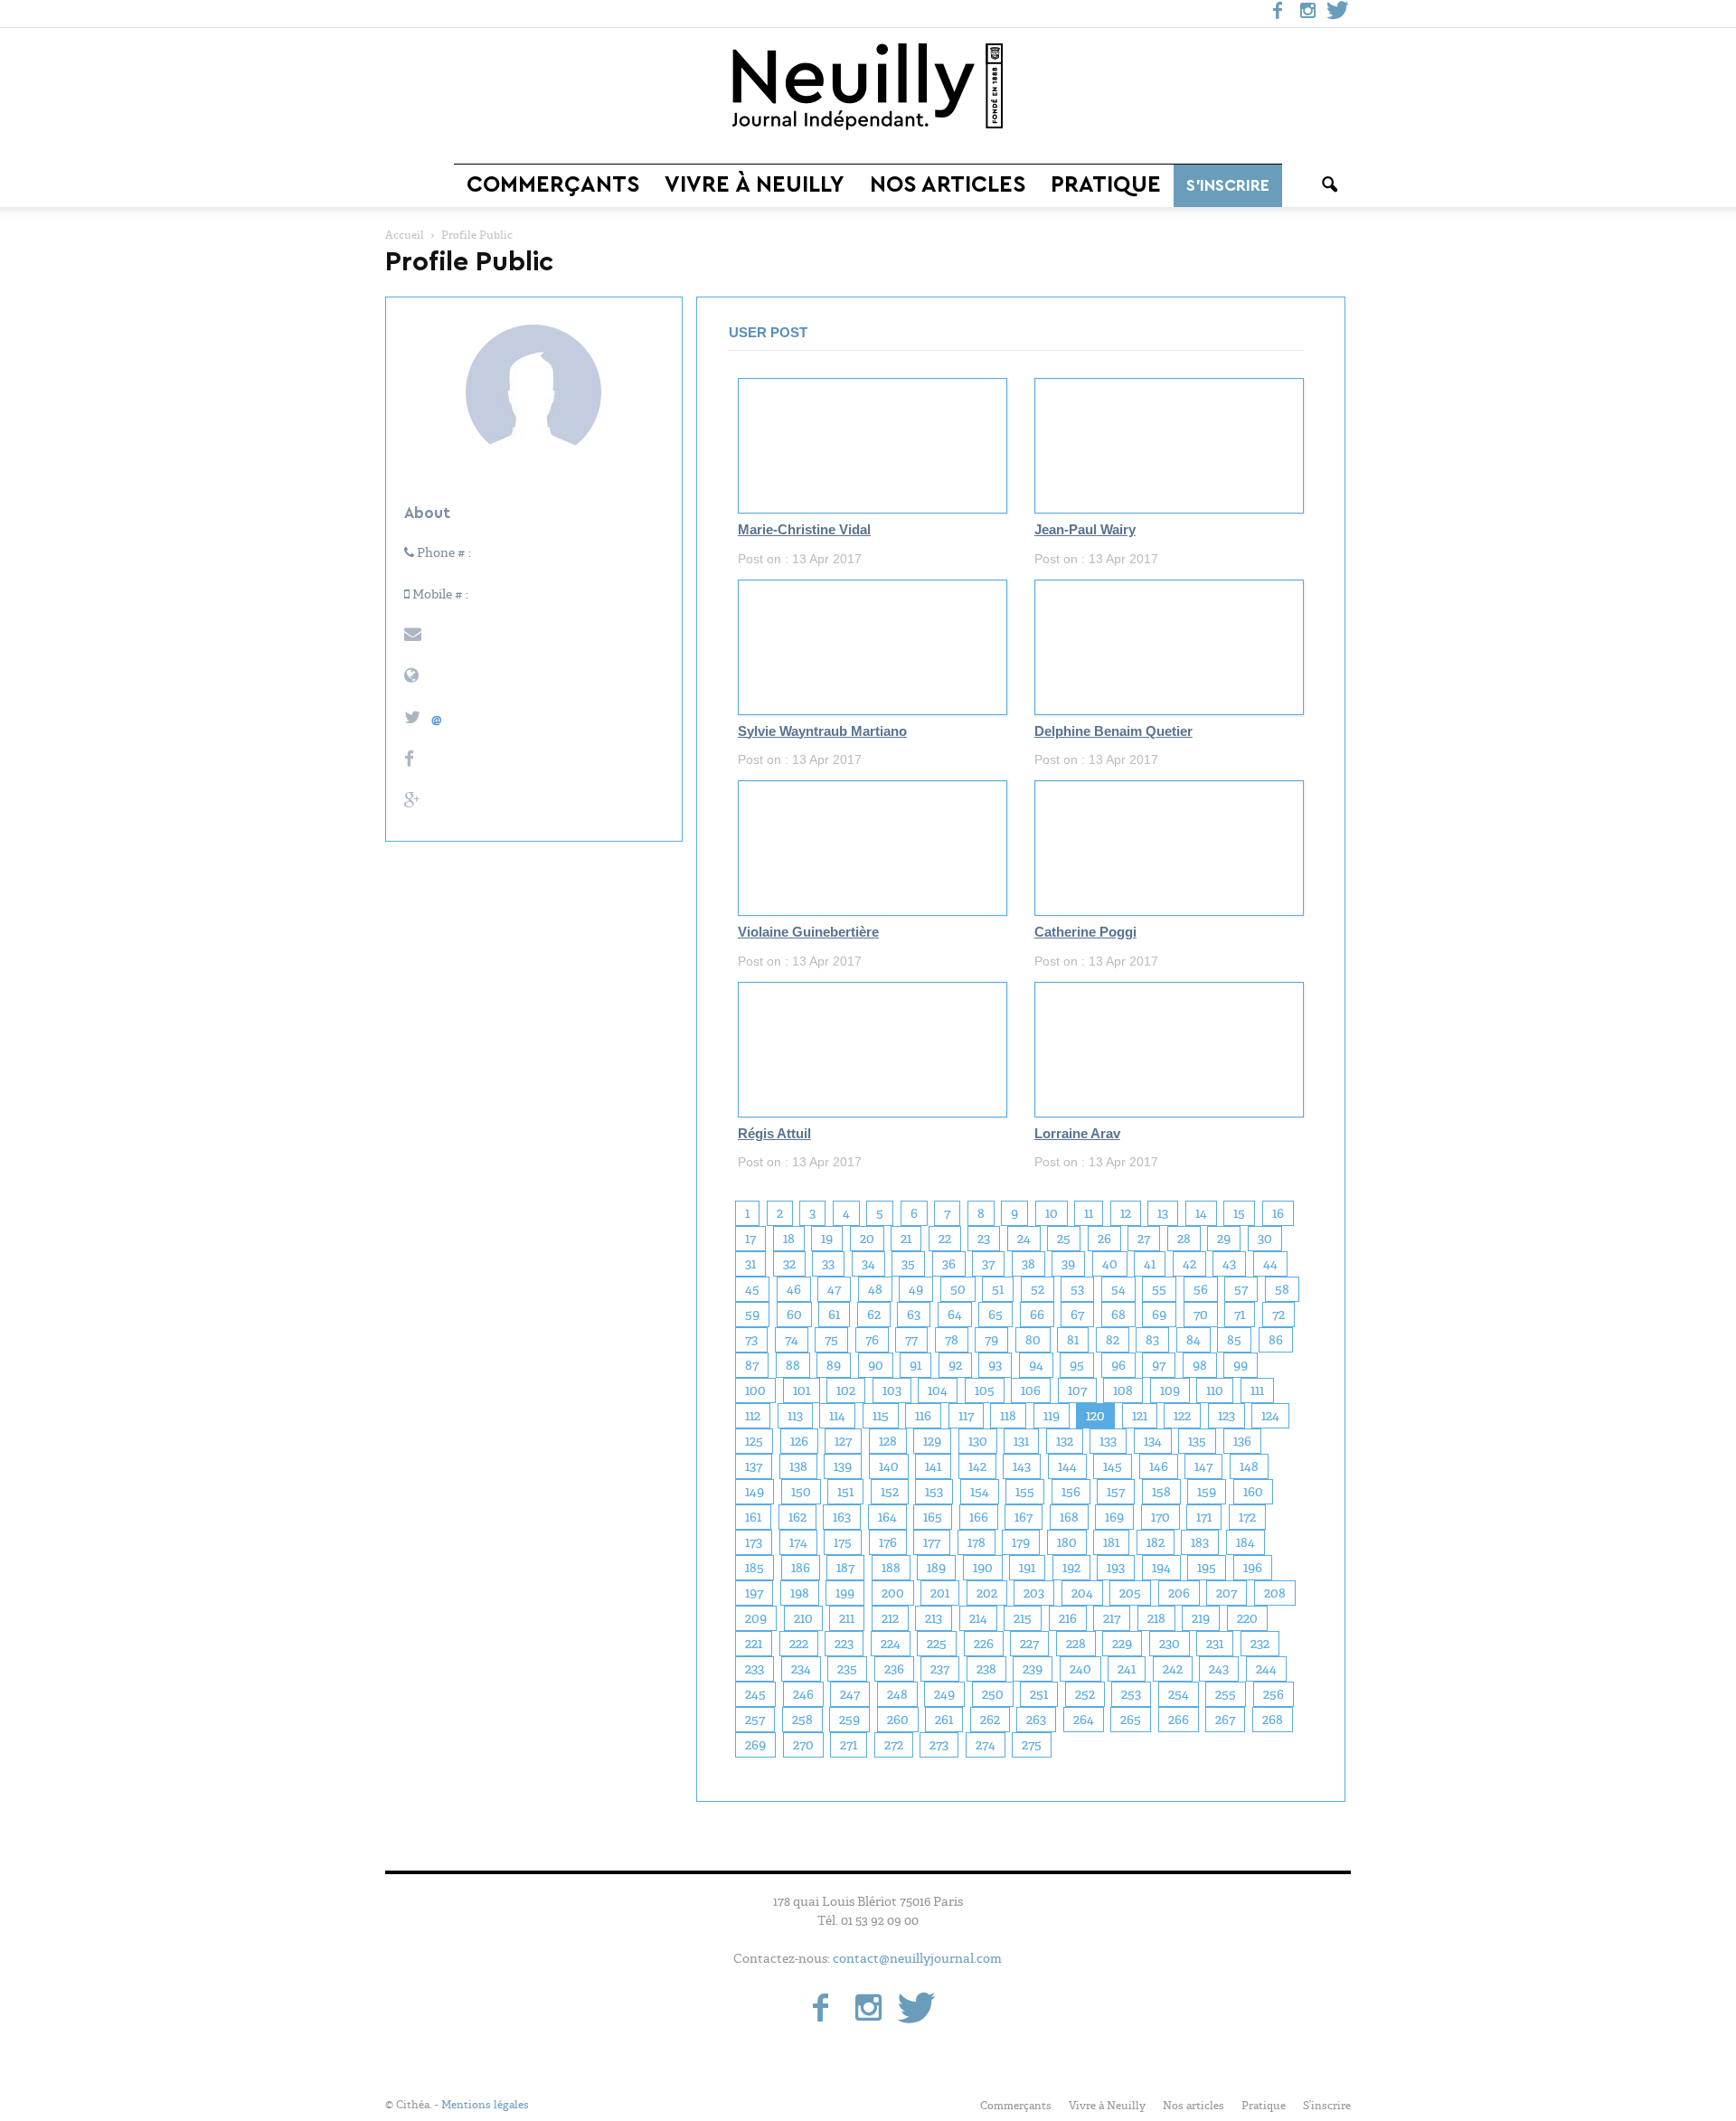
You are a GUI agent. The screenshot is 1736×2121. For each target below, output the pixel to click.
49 (916, 1289)
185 (755, 1568)
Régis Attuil (774, 1134)
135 (1197, 1441)
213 (934, 1618)
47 (834, 1289)
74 (792, 1340)
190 (983, 1568)
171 (1204, 1517)
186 (801, 1568)
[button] (1329, 185)
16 (1278, 1213)
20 (867, 1239)
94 (1036, 1365)
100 (755, 1390)
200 (893, 1593)
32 (789, 1264)
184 (1245, 1542)
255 (1226, 1694)
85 (1234, 1340)
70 (1201, 1315)
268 (1273, 1720)
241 (1127, 1669)
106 (1031, 1390)
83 (1152, 1340)
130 (978, 1441)
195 (1207, 1568)
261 (944, 1720)
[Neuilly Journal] (868, 88)
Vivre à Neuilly (755, 185)
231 (1215, 1644)
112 (753, 1416)
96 (1118, 1365)
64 (955, 1315)
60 (794, 1315)
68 (1118, 1315)
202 (987, 1593)
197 (754, 1593)
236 (894, 1669)
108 (1123, 1390)
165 (933, 1517)
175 (843, 1542)
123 (1227, 1416)
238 (986, 1669)
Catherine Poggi (1085, 932)
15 (1239, 1213)
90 (876, 1365)
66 (1037, 1315)
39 (1068, 1264)
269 (755, 1745)
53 (1077, 1289)
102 (846, 1390)
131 (1021, 1441)
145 (1113, 1466)
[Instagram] (1307, 14)
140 (889, 1466)
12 (1126, 1213)
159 (1207, 1492)
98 (1200, 1365)
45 (752, 1289)
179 (1021, 1542)
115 (881, 1416)
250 (993, 1694)
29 (1224, 1239)
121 (1140, 1416)
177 (932, 1542)
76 (872, 1340)
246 (803, 1694)
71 (1240, 1315)
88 (793, 1365)
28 (1184, 1239)
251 (1039, 1694)
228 (1076, 1644)
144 (1067, 1466)
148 (1249, 1466)
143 (1022, 1466)
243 (1219, 1669)
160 (1253, 1492)
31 (750, 1264)
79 (991, 1340)
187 (845, 1568)
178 (976, 1542)
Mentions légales (485, 2105)
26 (1104, 1239)
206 (1179, 1593)
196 (1253, 1568)
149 (755, 1492)
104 (938, 1390)
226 (984, 1644)
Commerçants (553, 185)
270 (803, 1745)
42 (1189, 1264)
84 (1193, 1340)
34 (868, 1264)
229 (1122, 1644)
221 (754, 1644)
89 (834, 1365)
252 (1085, 1694)
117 (966, 1416)
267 (1225, 1720)
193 (1116, 1568)
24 (1024, 1239)
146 (1159, 1466)
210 (803, 1618)
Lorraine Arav (1077, 1134)
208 (1275, 1593)
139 (843, 1466)
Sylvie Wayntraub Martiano (822, 731)
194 (1161, 1568)
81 (1073, 1340)
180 (1067, 1542)
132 (1065, 1441)
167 (1024, 1517)
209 (756, 1618)
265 (1131, 1720)
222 (799, 1644)
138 (798, 1466)
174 (798, 1542)
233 (755, 1669)
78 (952, 1340)
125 (754, 1441)
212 (890, 1618)
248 (897, 1694)
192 (1071, 1568)
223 (844, 1644)
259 (849, 1720)
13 (1163, 1213)
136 (1242, 1441)
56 (1201, 1289)
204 (1082, 1593)
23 (984, 1239)
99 (1241, 1365)
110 (1215, 1390)
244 (1266, 1669)
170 (1160, 1517)
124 (1270, 1416)
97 (1159, 1365)
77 (911, 1340)
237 (940, 1669)
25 (1064, 1239)
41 (1150, 1264)
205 (1130, 1593)
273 (939, 1745)
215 (1023, 1618)
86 (1276, 1340)
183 (1200, 1542)
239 (1033, 1669)
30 (1265, 1239)
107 (1077, 1390)
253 (1131, 1694)
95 (1077, 1365)
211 (847, 1618)
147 (1203, 1466)
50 (958, 1289)
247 (850, 1694)
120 (1095, 1416)
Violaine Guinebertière (808, 932)
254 (1179, 1694)
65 (995, 1315)
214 (978, 1618)
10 (1052, 1213)
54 (1118, 1289)
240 (1080, 1669)
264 (1084, 1720)
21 (906, 1239)
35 (908, 1264)
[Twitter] (1337, 14)
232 (1260, 1644)
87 (752, 1365)
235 (847, 1669)
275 (1032, 1745)
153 (934, 1492)
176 (888, 1542)
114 (837, 1416)
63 (914, 1315)
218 (1156, 1618)
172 (1247, 1517)
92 (955, 1365)
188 (891, 1568)
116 (923, 1416)
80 (1033, 1340)
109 (1170, 1390)
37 (988, 1264)
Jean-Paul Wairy (1085, 530)
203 (1034, 1593)
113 (795, 1416)
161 (753, 1517)
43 (1229, 1264)
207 (1227, 1593)
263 (1036, 1720)
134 (1153, 1441)
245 (755, 1694)
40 (1110, 1264)
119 (1052, 1416)
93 (995, 1365)
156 (1071, 1492)
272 (894, 1745)
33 (828, 1264)
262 (990, 1720)
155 (1025, 1492)
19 (827, 1239)
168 (1069, 1517)
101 (802, 1390)
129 (932, 1441)
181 (1111, 1542)
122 (1182, 1416)
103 (892, 1390)
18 (789, 1239)
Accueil (405, 235)
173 (754, 1542)
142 (977, 1466)
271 (849, 1745)
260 (898, 1720)
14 (1201, 1213)
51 (998, 1289)
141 (933, 1466)
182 (1156, 1542)
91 (915, 1365)
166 (979, 1517)
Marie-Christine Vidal (804, 530)
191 (1027, 1568)
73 (751, 1340)
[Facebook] (1278, 14)
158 (1161, 1492)
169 (1114, 1517)
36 (949, 1264)
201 (940, 1593)
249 (944, 1694)
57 (1241, 1289)
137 (754, 1466)
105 (985, 1390)
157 (1116, 1492)
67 (1077, 1315)
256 (1274, 1694)
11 (1089, 1213)
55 (1159, 1289)
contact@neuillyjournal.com (917, 1958)
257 (755, 1720)
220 (1247, 1618)
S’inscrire (1228, 185)
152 (890, 1492)
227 (1029, 1644)
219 (1201, 1618)
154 (980, 1492)
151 (845, 1492)
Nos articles (948, 185)
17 (750, 1239)
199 (845, 1593)
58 (1282, 1289)
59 (752, 1315)
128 (888, 1441)
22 (945, 1239)
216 (1068, 1618)
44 (1270, 1264)
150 (801, 1492)
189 (936, 1568)
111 (1257, 1390)
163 (842, 1517)
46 (794, 1289)
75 (831, 1340)
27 (1144, 1239)
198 (800, 1593)
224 (891, 1644)
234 (801, 1669)
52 (1038, 1289)
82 (1113, 1340)
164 (887, 1517)
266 (1179, 1720)
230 (1170, 1644)
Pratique (1106, 185)
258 (802, 1720)
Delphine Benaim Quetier (1113, 731)
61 (834, 1315)
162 (797, 1517)
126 (799, 1441)
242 (1173, 1669)
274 (986, 1745)
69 (1159, 1315)
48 (875, 1289)
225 (937, 1644)
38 (1028, 1264)
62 (874, 1315)
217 (1112, 1618)
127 (843, 1441)
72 (1278, 1315)
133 (1108, 1441)
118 (1008, 1416)
